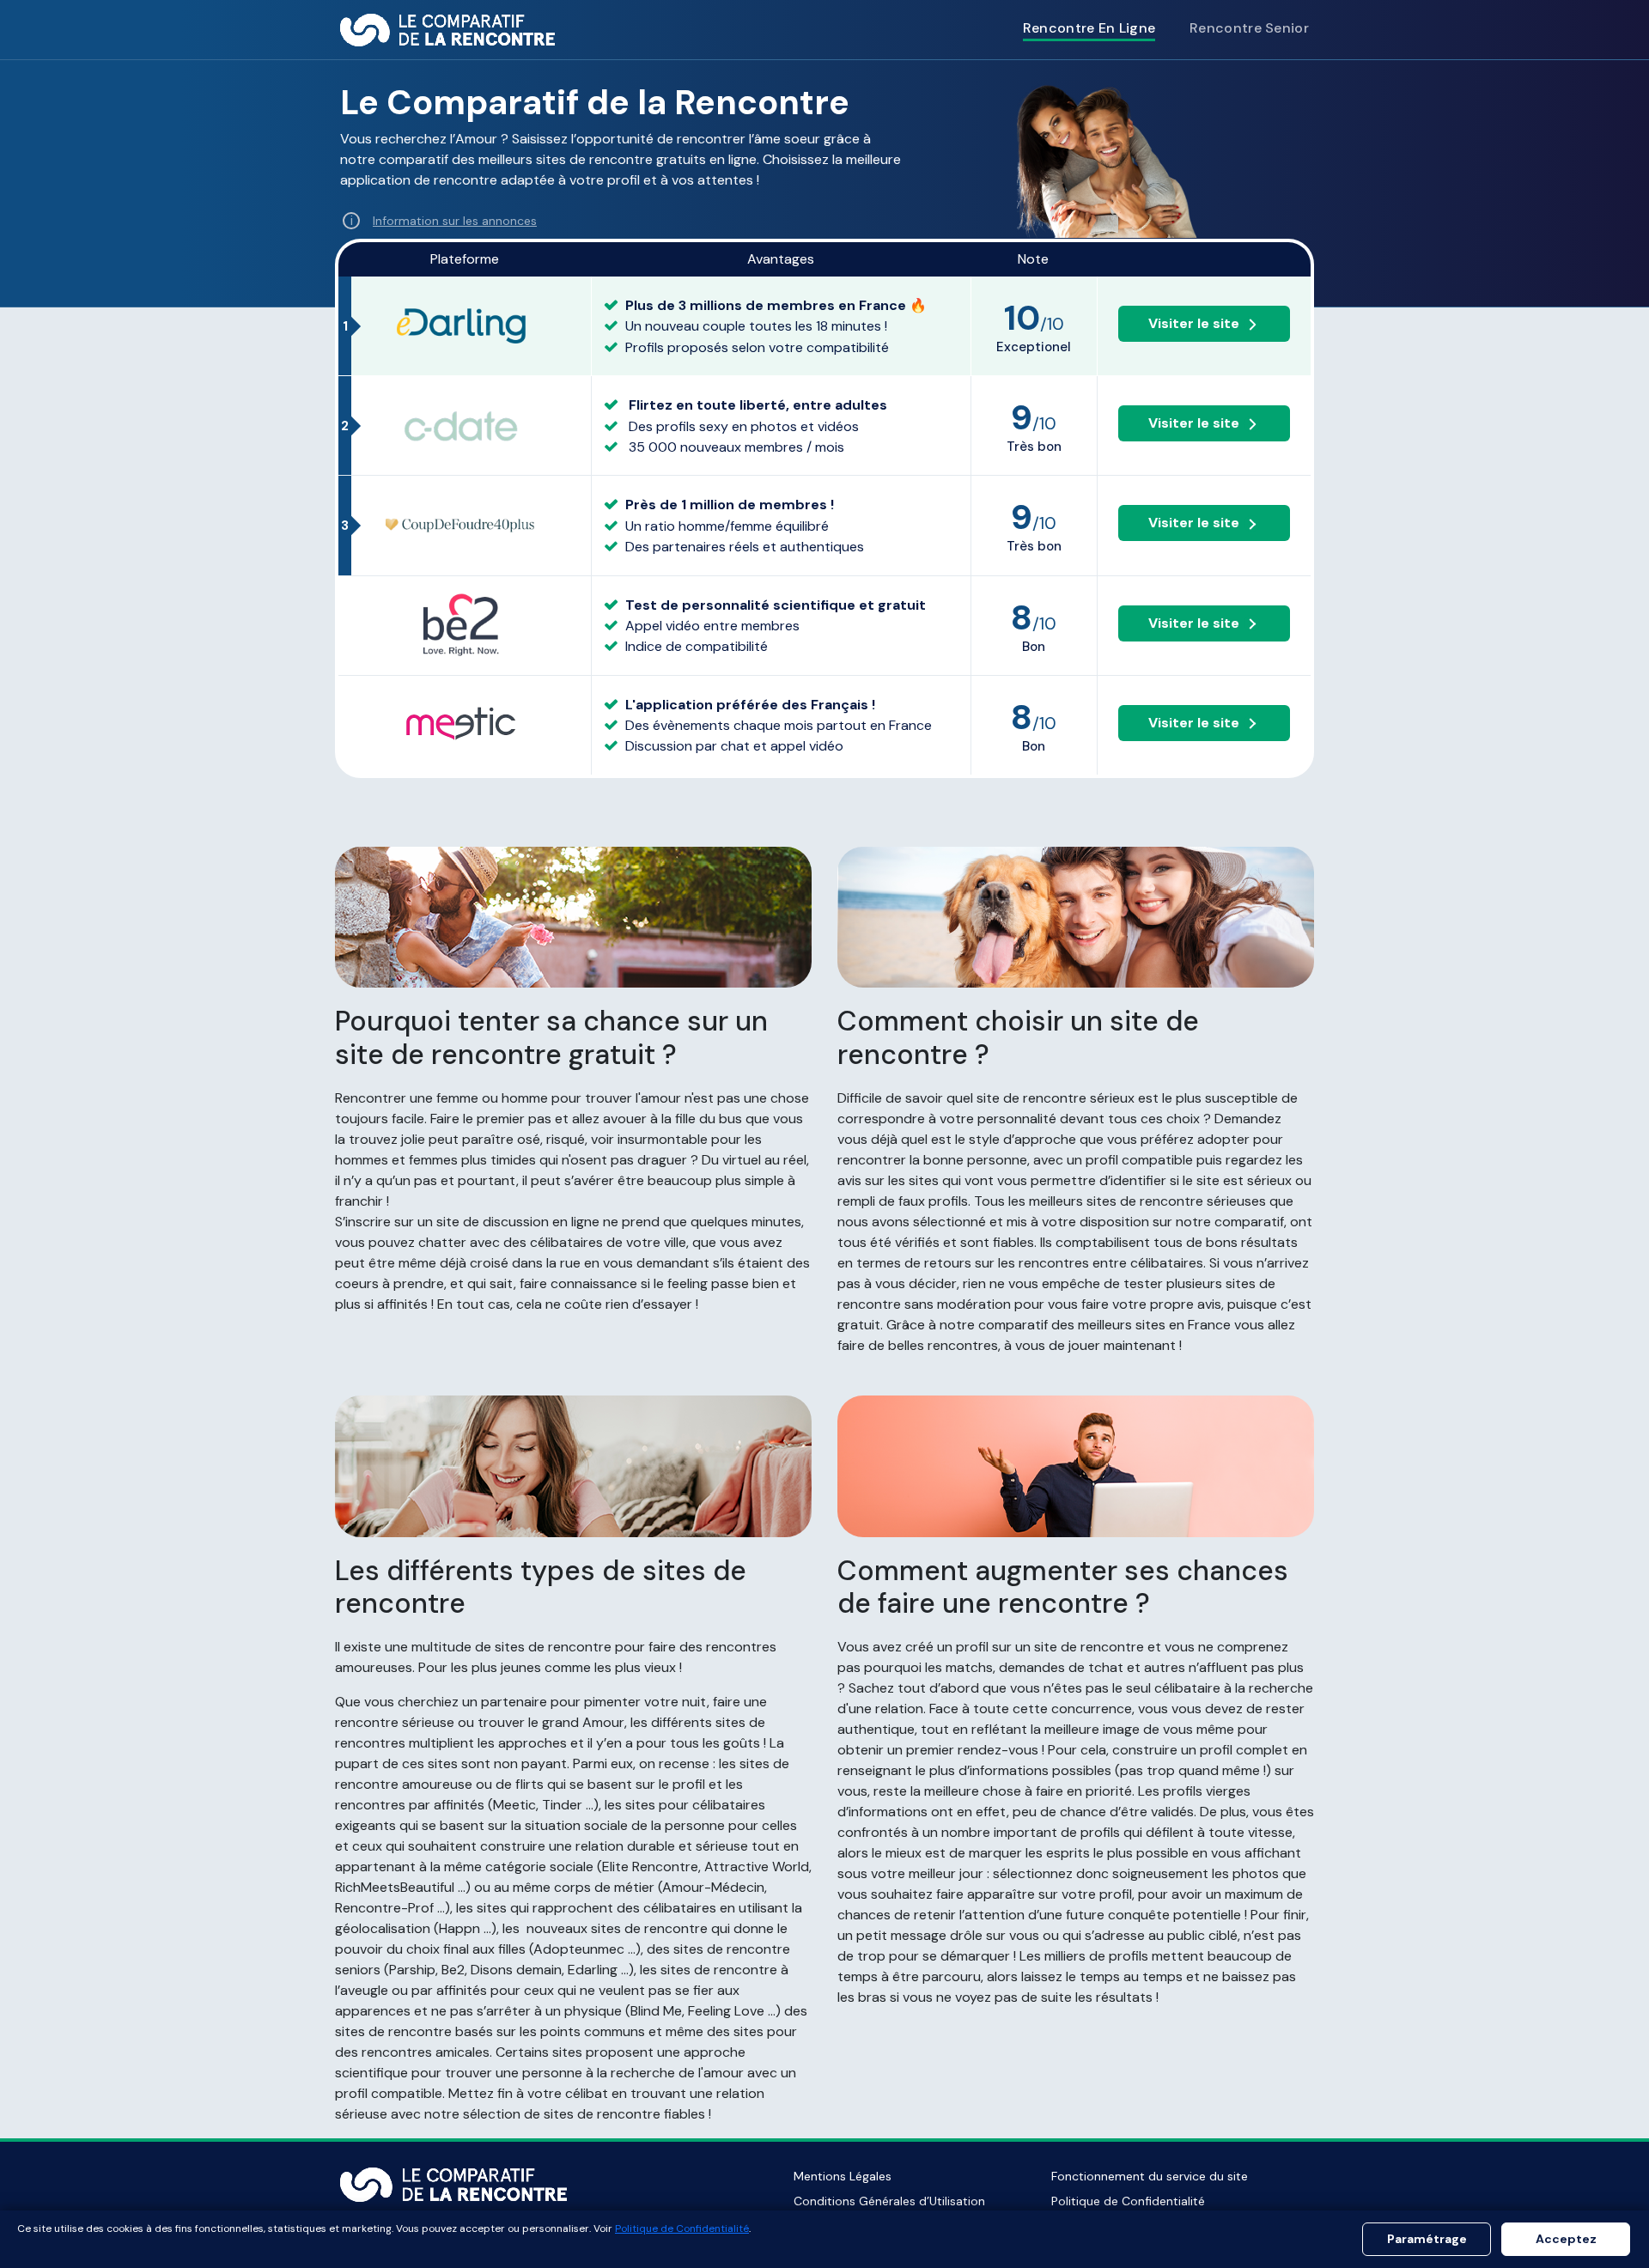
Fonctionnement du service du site (1150, 2176)
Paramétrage (1427, 2239)
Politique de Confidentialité (1128, 2201)
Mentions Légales (843, 2176)
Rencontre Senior (1249, 28)
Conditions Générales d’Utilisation (889, 2201)
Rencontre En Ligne (1089, 28)
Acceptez (1566, 2239)
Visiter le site (1194, 323)
